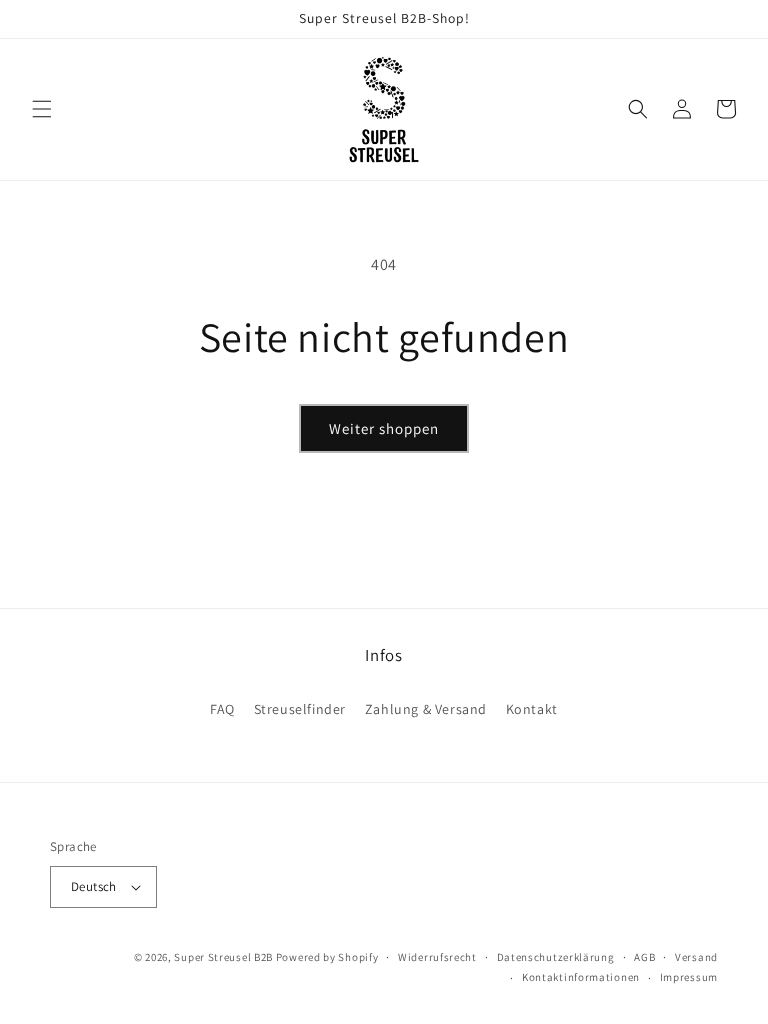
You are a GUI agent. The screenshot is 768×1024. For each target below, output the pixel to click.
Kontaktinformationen (581, 977)
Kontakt (532, 709)
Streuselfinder (300, 709)
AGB (644, 957)
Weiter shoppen (384, 428)
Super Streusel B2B (223, 957)
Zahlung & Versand (426, 709)
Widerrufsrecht (437, 957)
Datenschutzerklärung (556, 957)
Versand (696, 957)
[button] (42, 109)
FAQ (222, 709)
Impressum (689, 977)
